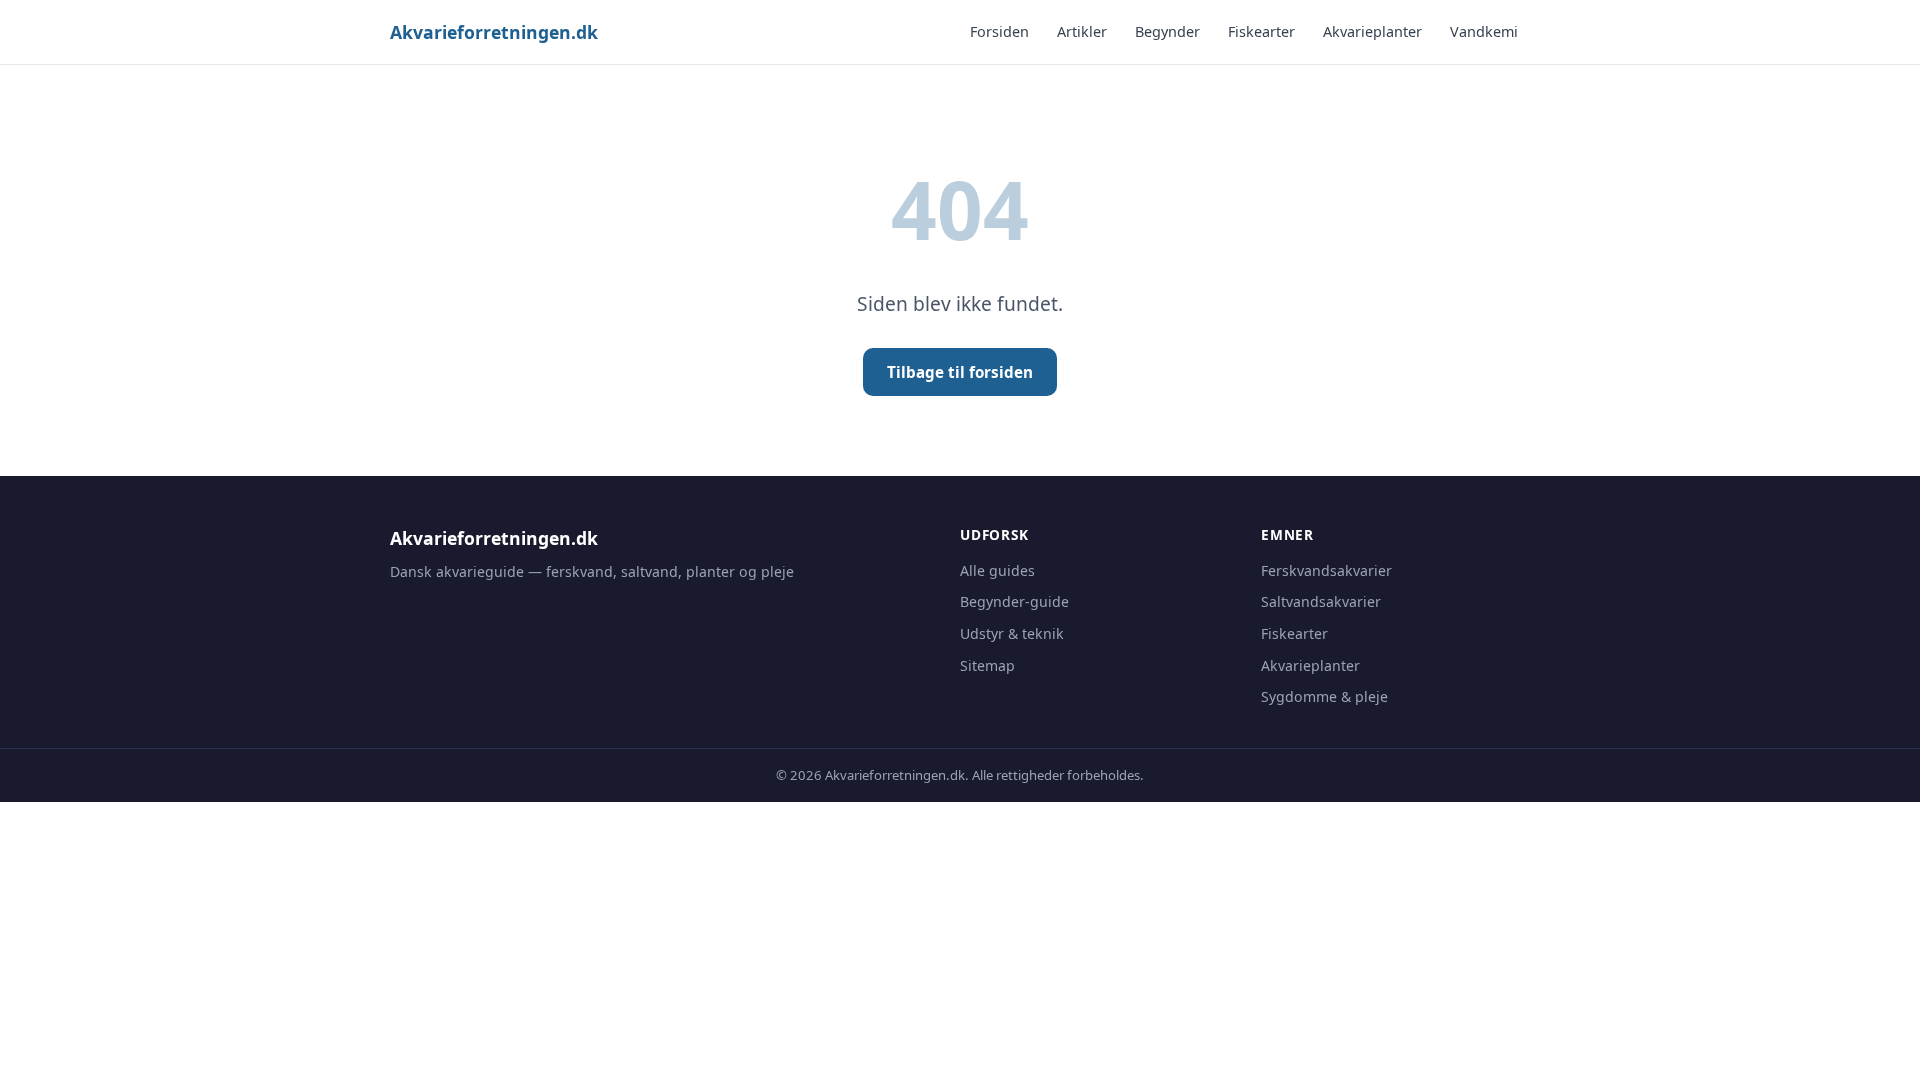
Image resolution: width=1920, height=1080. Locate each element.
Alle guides (997, 570)
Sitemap (987, 665)
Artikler (1082, 31)
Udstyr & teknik (1012, 633)
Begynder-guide (1014, 601)
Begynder (1167, 31)
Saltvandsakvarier (1321, 601)
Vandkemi (1484, 31)
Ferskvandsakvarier (1326, 570)
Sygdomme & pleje (1324, 696)
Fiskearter (1261, 31)
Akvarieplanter (1372, 31)
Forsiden (999, 31)
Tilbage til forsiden (960, 372)
